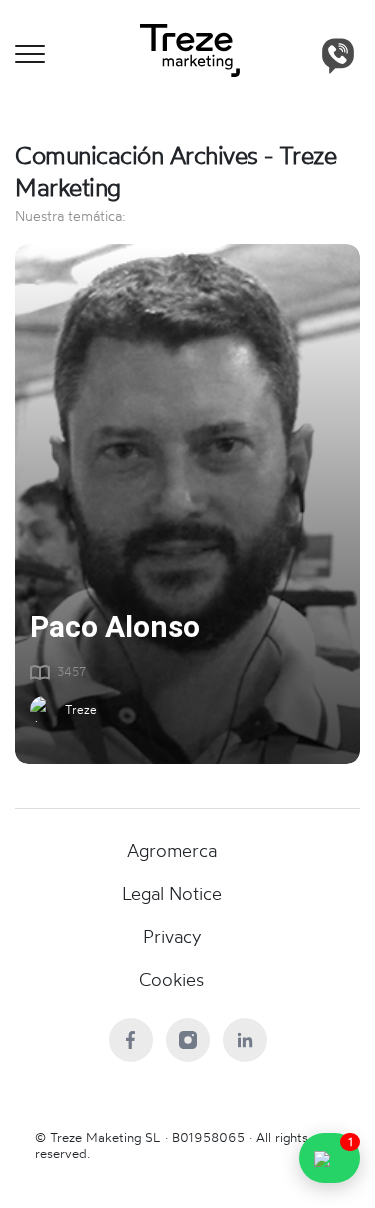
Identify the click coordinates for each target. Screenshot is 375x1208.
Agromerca (172, 850)
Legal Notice (172, 893)
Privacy (172, 936)
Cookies (171, 979)
